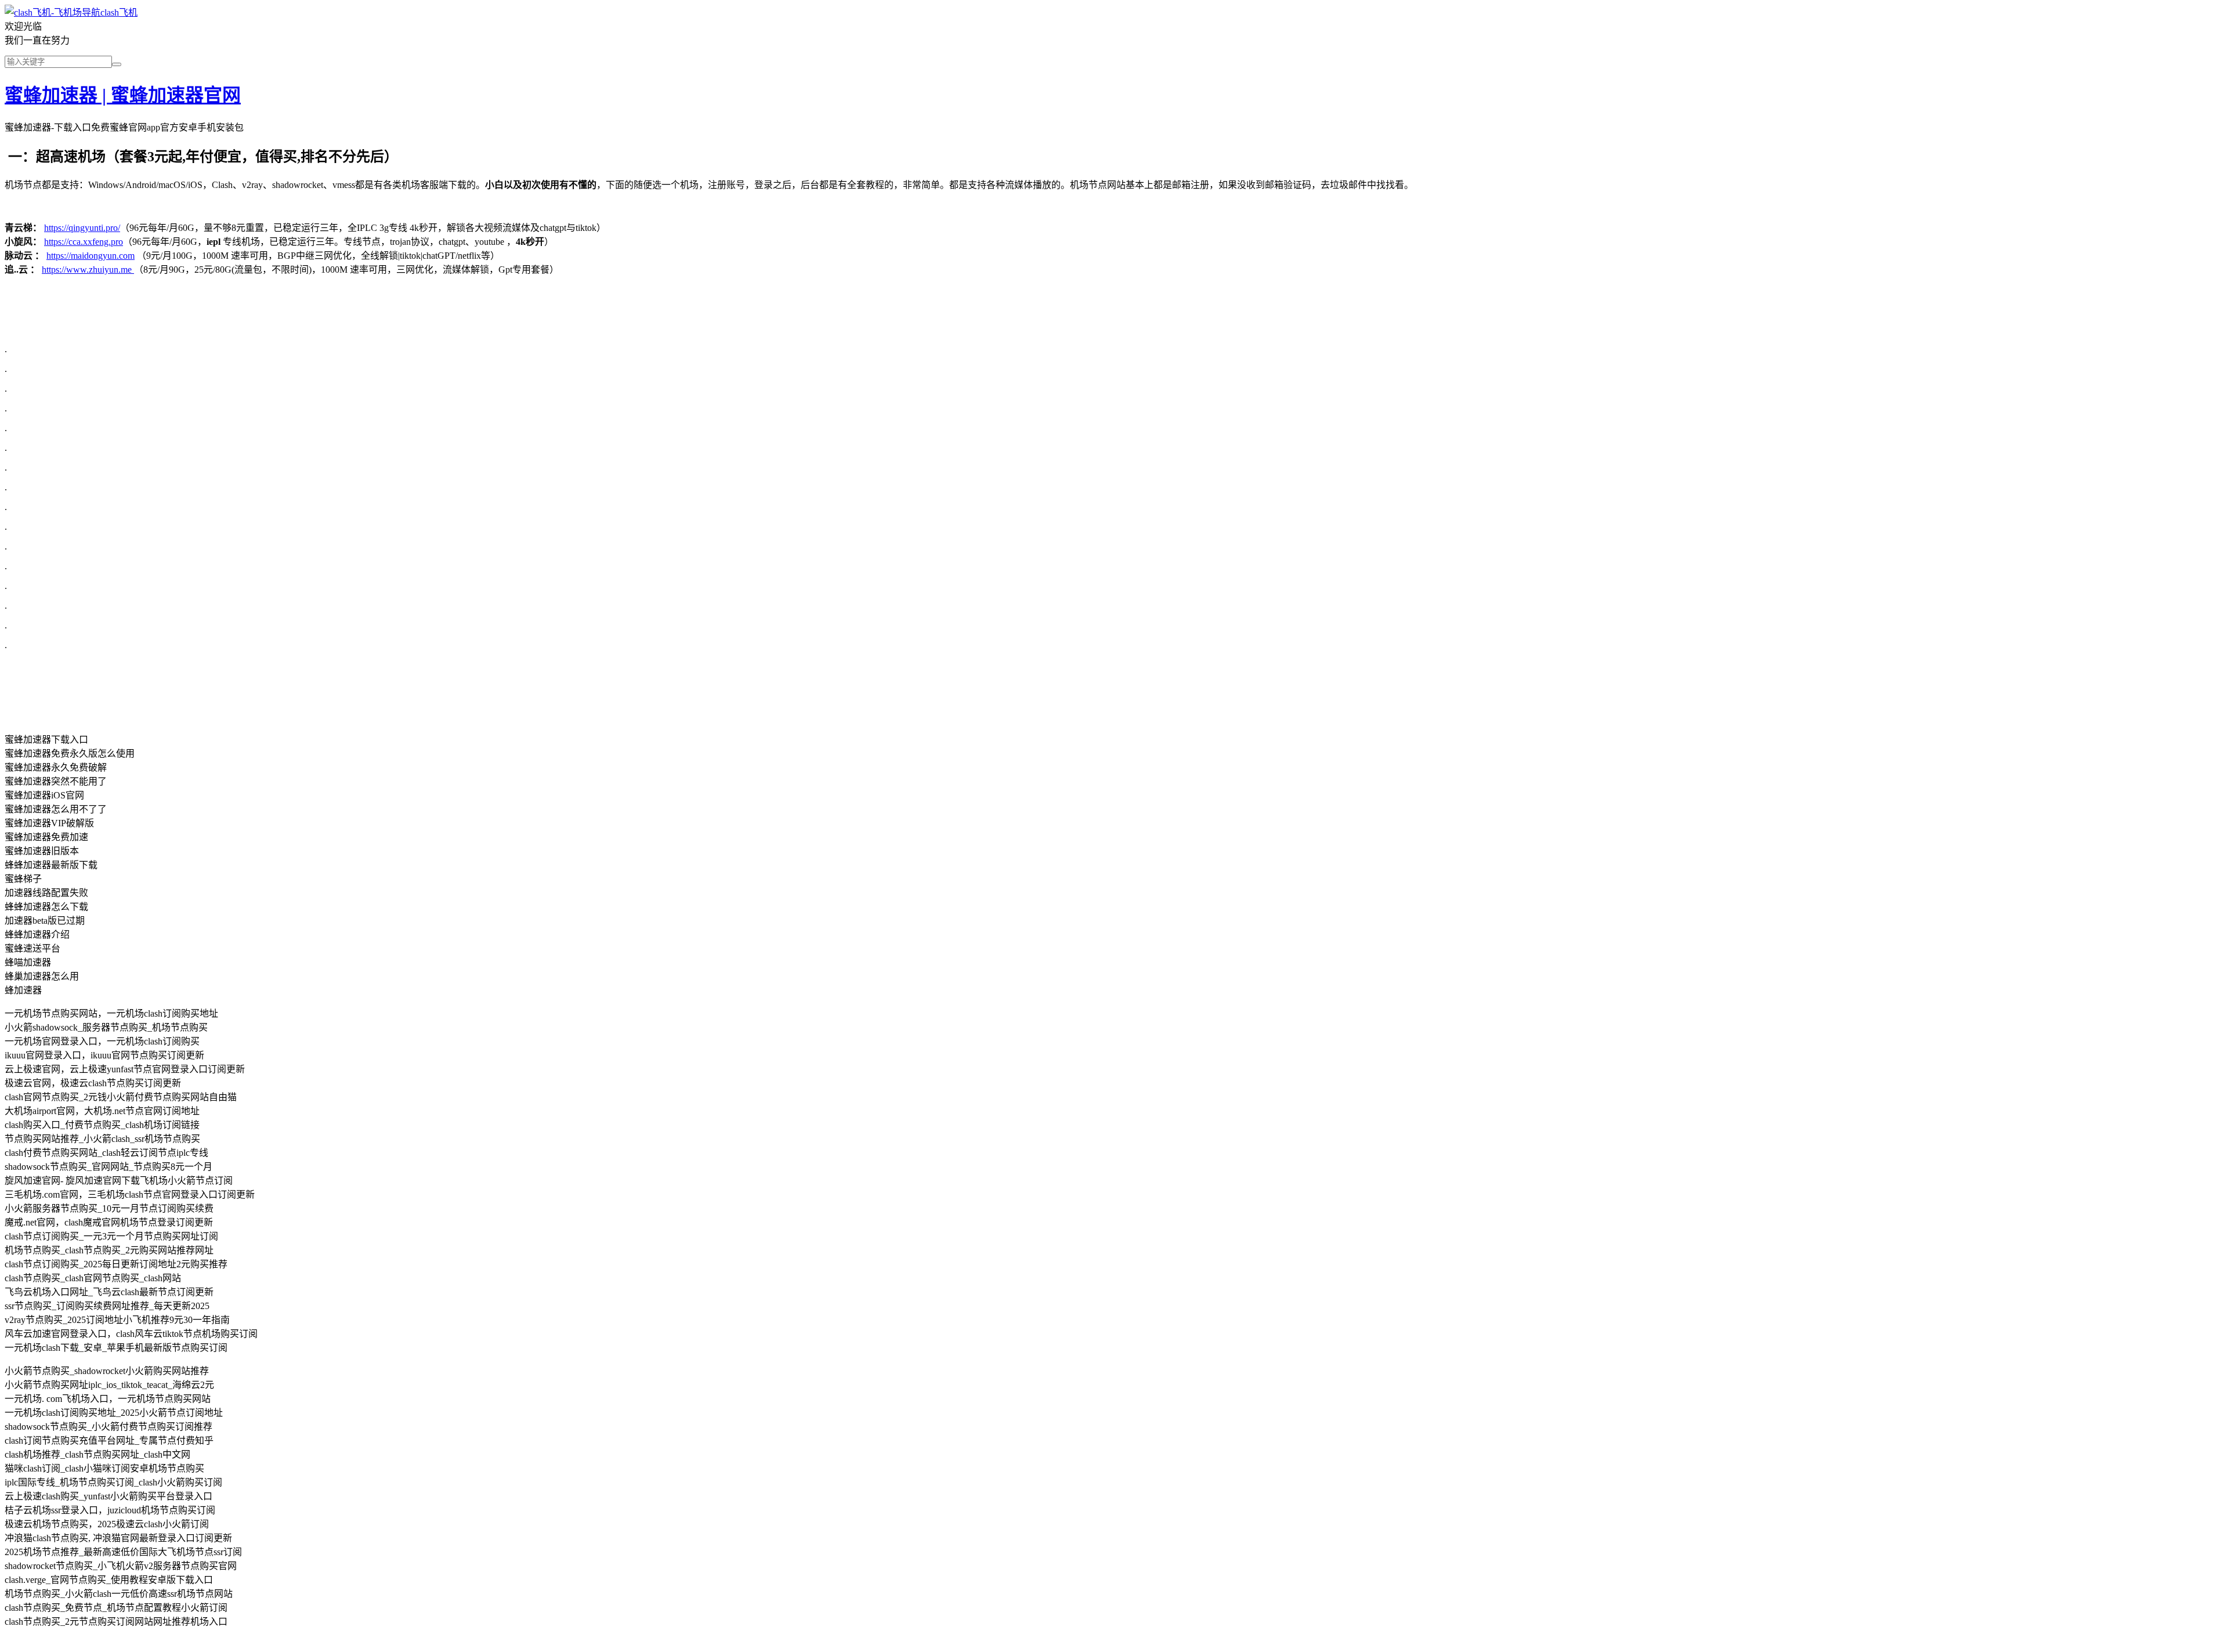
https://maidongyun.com (91, 256)
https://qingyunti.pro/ (82, 228)
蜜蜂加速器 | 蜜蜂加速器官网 (123, 95)
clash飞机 (119, 12)
